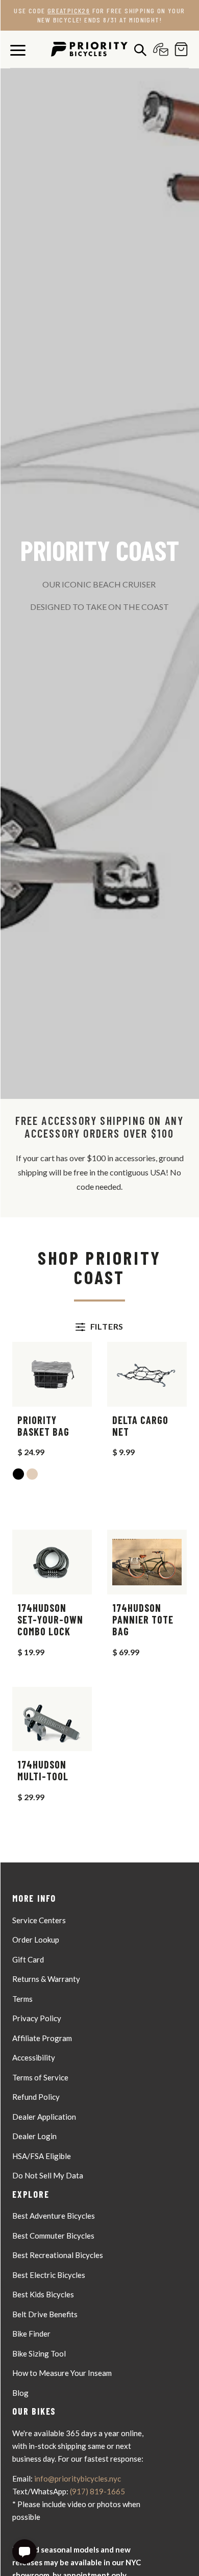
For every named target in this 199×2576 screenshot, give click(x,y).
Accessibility (34, 2057)
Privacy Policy (37, 2018)
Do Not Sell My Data (48, 2175)
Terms (22, 1999)
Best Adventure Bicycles (54, 2216)
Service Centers (39, 1920)
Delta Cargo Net (140, 1426)
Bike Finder (31, 2334)
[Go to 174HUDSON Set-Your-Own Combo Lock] (52, 1562)
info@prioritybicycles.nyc (78, 2479)
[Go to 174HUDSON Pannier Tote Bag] (147, 1562)
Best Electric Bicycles (49, 2275)
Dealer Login (34, 2136)
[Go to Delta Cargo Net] (147, 1374)
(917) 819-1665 (97, 2491)
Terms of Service (40, 2077)
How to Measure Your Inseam (62, 2373)
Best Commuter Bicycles (53, 2236)
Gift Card (28, 1959)
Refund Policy (36, 2097)
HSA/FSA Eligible (42, 2156)
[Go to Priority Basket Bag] (52, 1374)
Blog (20, 2393)
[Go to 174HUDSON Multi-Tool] (52, 1719)
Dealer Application (44, 2117)
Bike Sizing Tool (39, 2353)
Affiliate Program (42, 2038)
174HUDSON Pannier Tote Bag (143, 1620)
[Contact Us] (158, 49)
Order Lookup (36, 1940)
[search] (138, 50)
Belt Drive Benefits (45, 2314)
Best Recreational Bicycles (58, 2255)
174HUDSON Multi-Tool (43, 1771)
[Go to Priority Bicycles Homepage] (89, 49)
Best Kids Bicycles (43, 2294)
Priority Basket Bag (43, 1426)
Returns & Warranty (46, 1979)
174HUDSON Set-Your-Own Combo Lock (50, 1620)
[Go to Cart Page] (179, 49)
